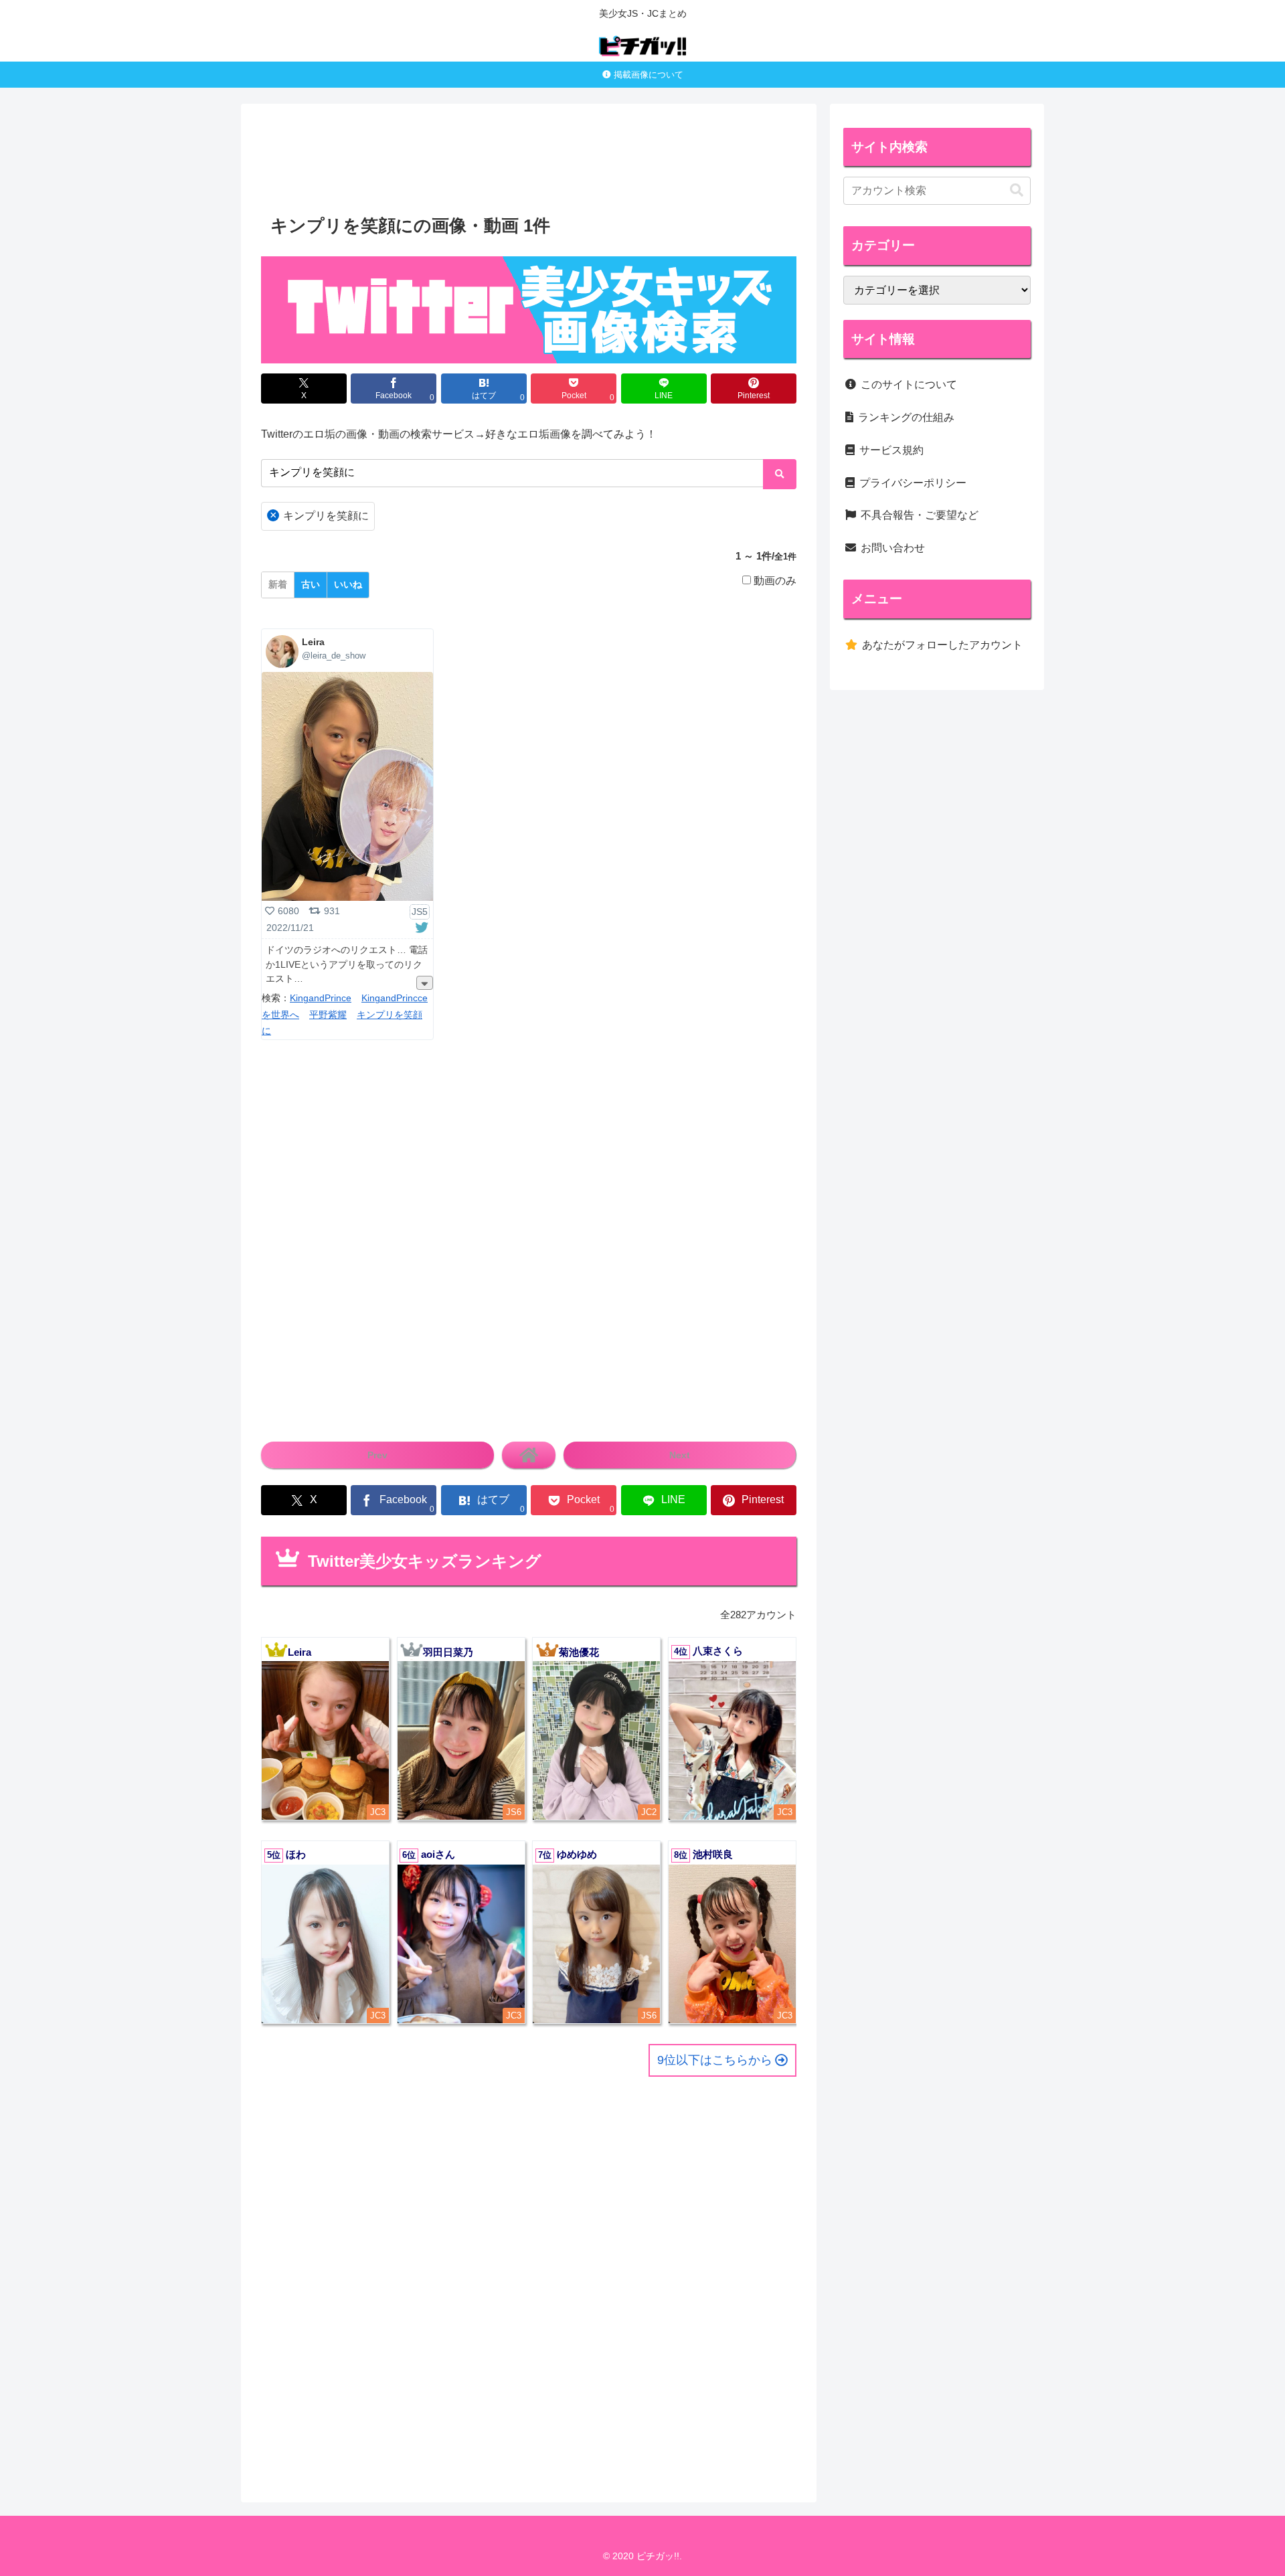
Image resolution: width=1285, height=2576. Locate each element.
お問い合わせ (893, 548)
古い (311, 584)
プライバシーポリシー (913, 483)
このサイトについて (909, 384)
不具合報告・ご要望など (920, 515)
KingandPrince (321, 998)
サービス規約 (891, 450)
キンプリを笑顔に (320, 515)
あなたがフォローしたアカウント (942, 645)
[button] (1017, 190)
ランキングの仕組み (906, 417)
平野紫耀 (328, 1015)
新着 (278, 584)
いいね (348, 584)
